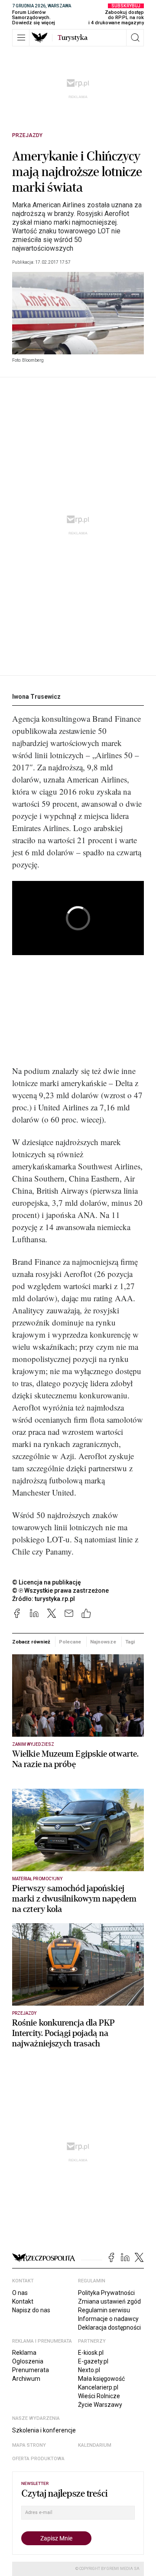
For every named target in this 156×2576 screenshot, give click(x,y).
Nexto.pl (89, 2370)
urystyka (73, 38)
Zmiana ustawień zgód (109, 2301)
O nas (20, 2293)
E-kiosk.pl (91, 2353)
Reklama (24, 2353)
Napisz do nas (31, 2310)
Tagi (130, 1642)
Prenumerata (31, 2370)
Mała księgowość (101, 2379)
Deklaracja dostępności (109, 2327)
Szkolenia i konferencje (44, 2430)
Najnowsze (103, 1642)
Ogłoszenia (28, 2361)
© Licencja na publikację (47, 1582)
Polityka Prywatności (106, 2293)
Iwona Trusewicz (36, 697)
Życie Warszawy (100, 2405)
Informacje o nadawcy (108, 2319)
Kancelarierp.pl (98, 2387)
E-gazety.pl (93, 2361)
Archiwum (26, 2379)
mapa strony (29, 2445)
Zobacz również (31, 1642)
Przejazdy (27, 135)
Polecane (70, 1642)
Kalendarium (95, 2445)
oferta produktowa (38, 2459)
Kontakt (23, 2301)
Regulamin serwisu (104, 2310)
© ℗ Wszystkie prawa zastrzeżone (60, 1591)
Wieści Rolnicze (99, 2396)
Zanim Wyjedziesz (33, 1744)
